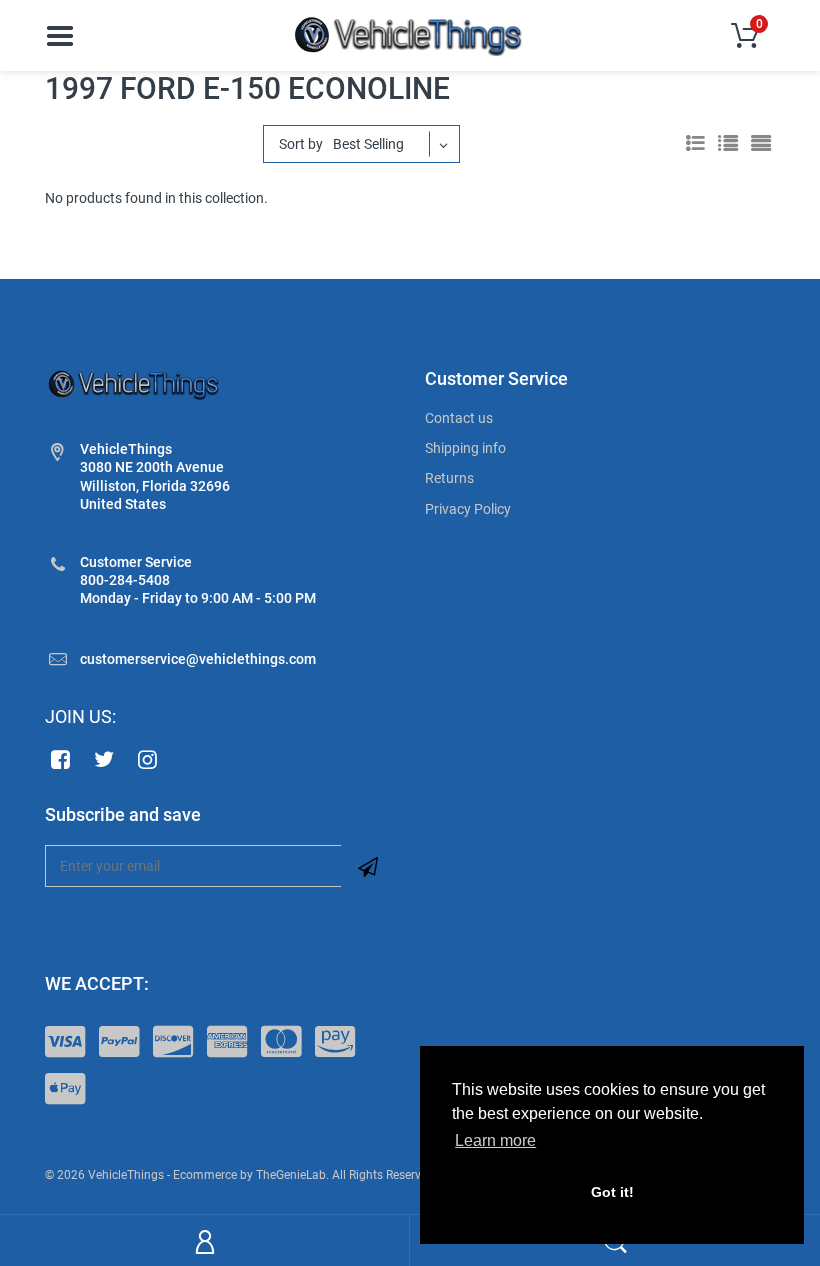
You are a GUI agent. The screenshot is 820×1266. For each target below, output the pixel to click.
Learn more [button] (495, 1140)
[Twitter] (104, 759)
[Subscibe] (368, 866)
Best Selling (368, 144)
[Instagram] (148, 759)
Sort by (301, 144)
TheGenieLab (291, 1175)
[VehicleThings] (410, 34)
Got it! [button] (612, 1192)
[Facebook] (60, 759)
